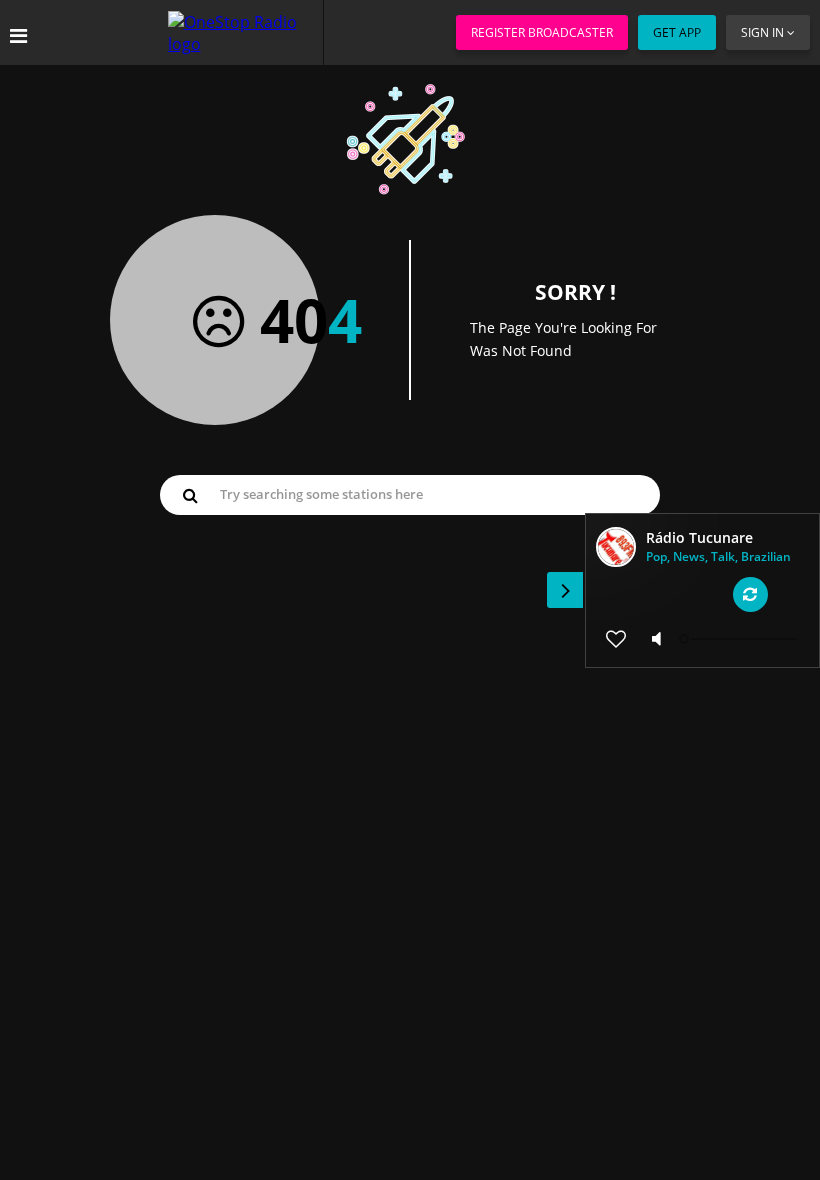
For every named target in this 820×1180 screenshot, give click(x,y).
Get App (677, 32)
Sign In (762, 32)
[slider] (740, 639)
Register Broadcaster (542, 32)
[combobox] (410, 494)
